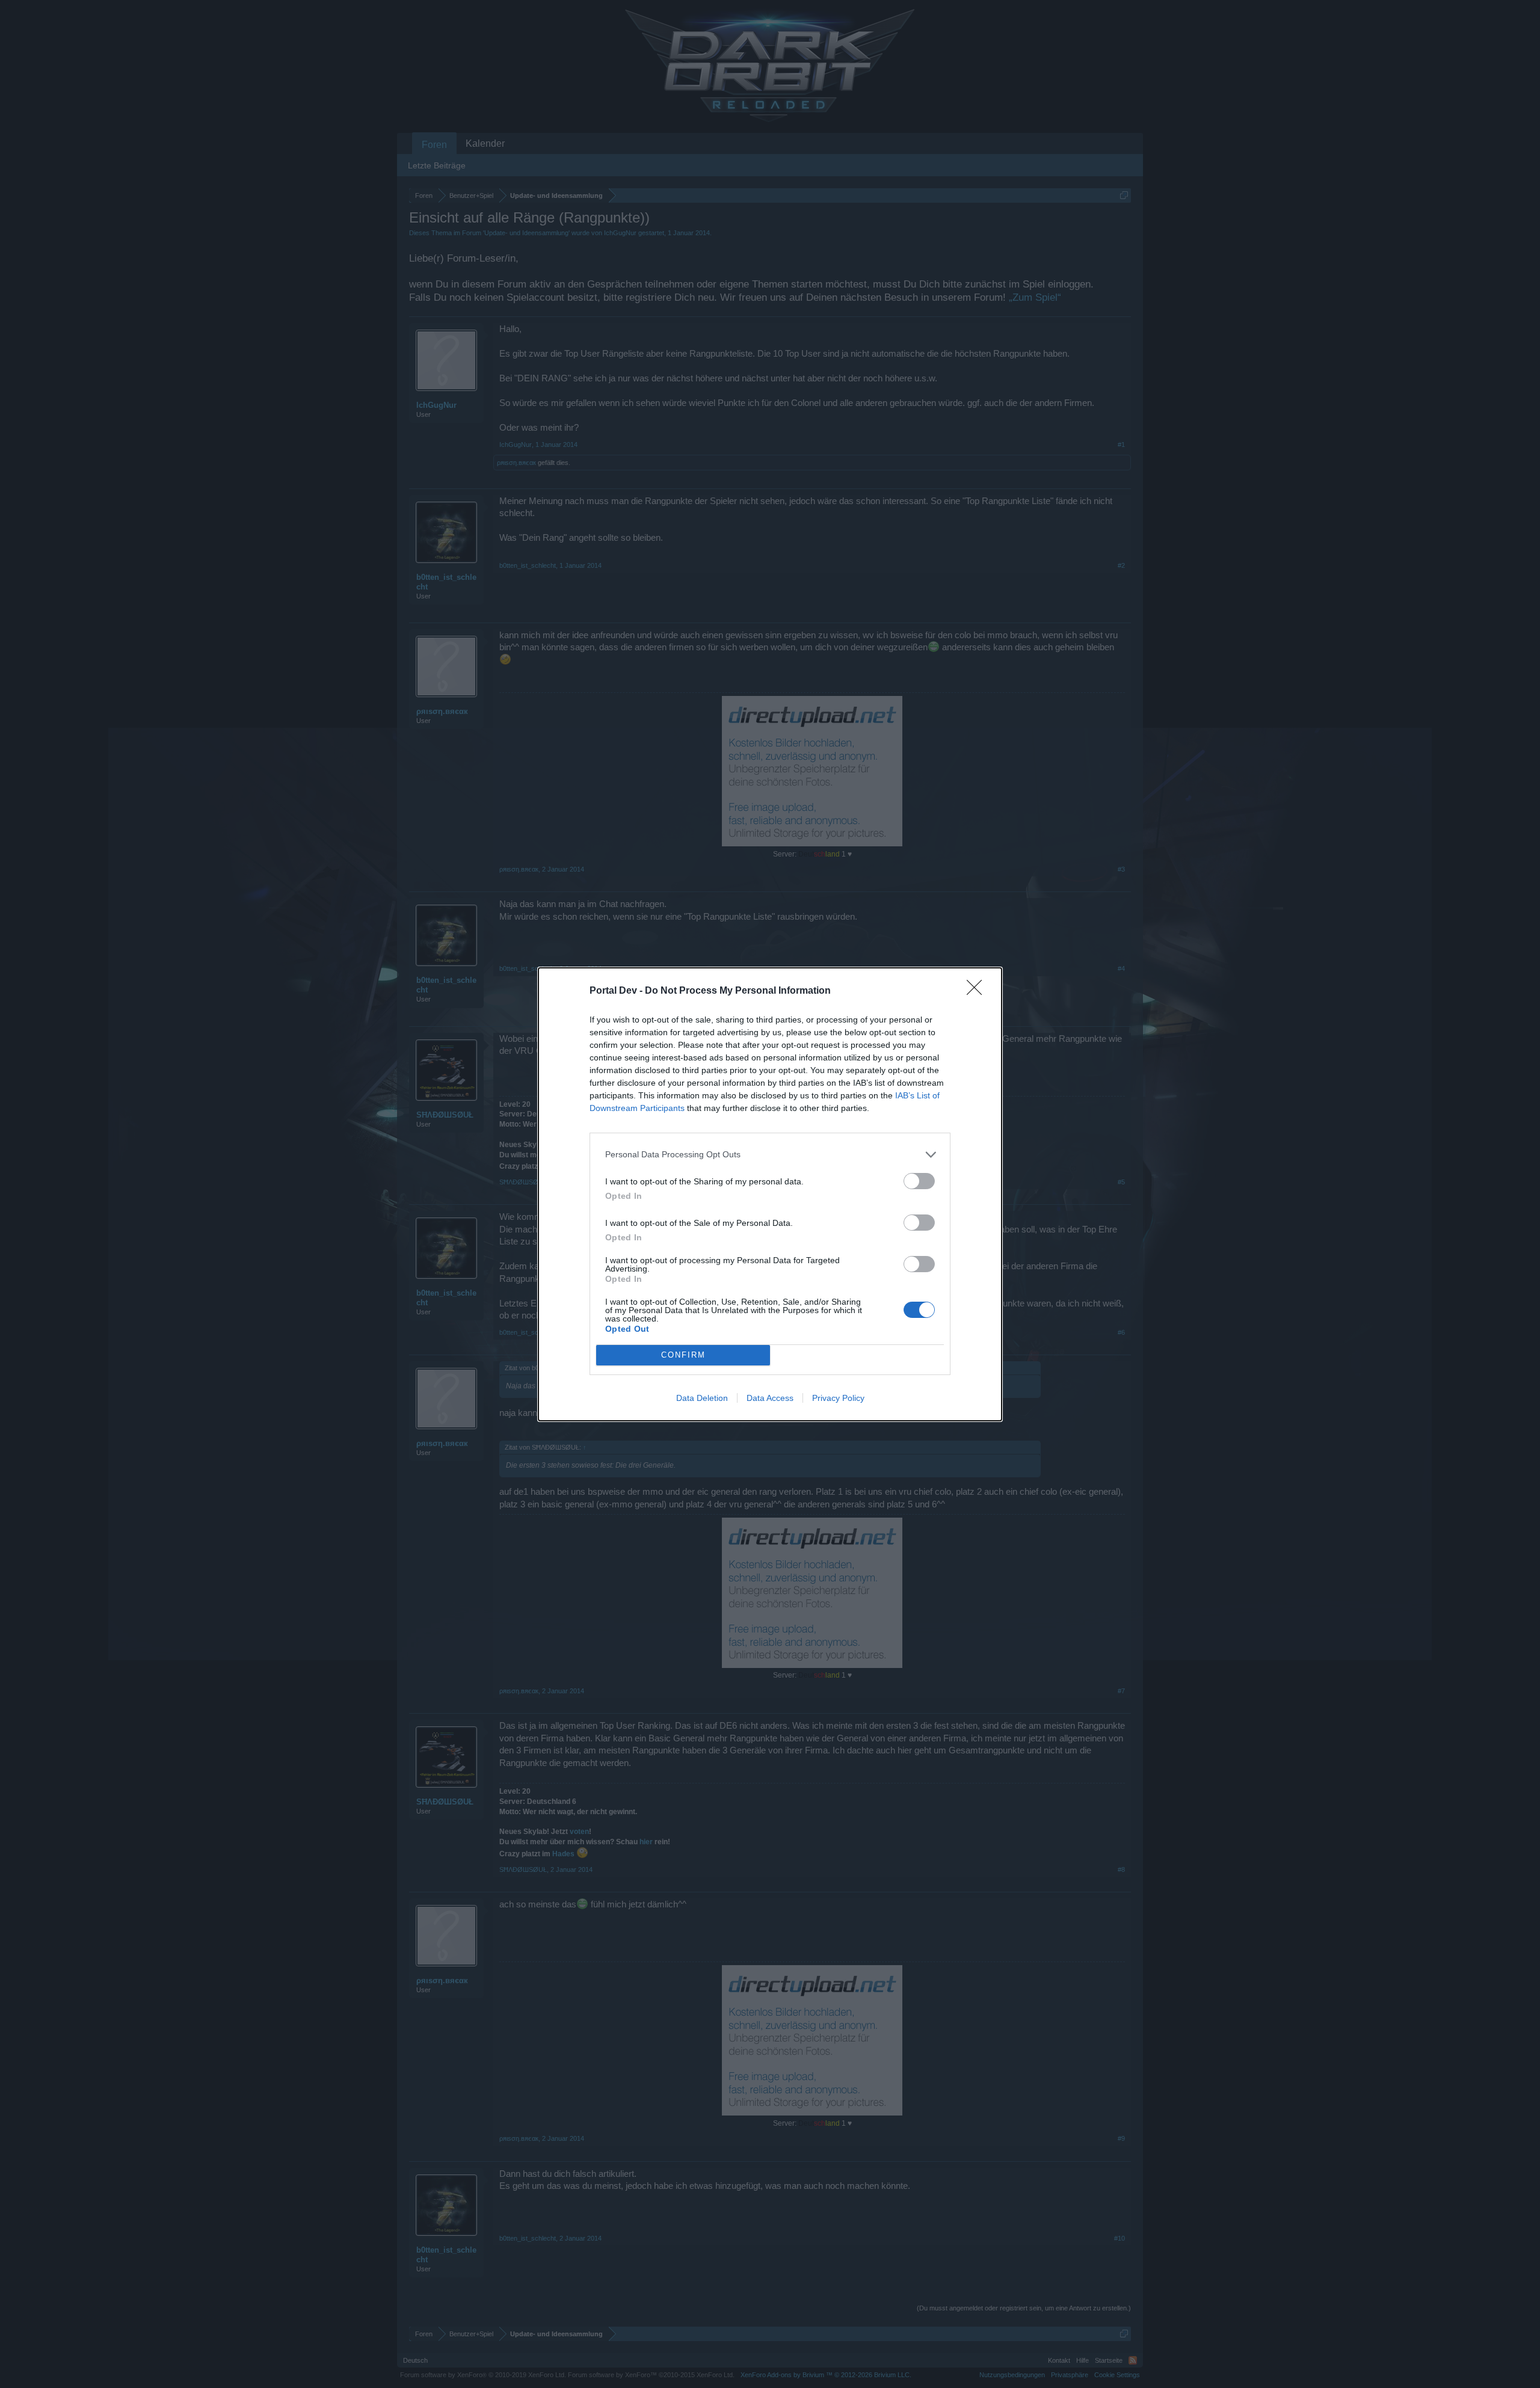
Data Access (770, 1398)
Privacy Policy (838, 1398)
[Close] (978, 991)
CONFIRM (683, 1355)
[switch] (919, 1181)
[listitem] (770, 1155)
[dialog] (770, 1194)
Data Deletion (702, 1398)
